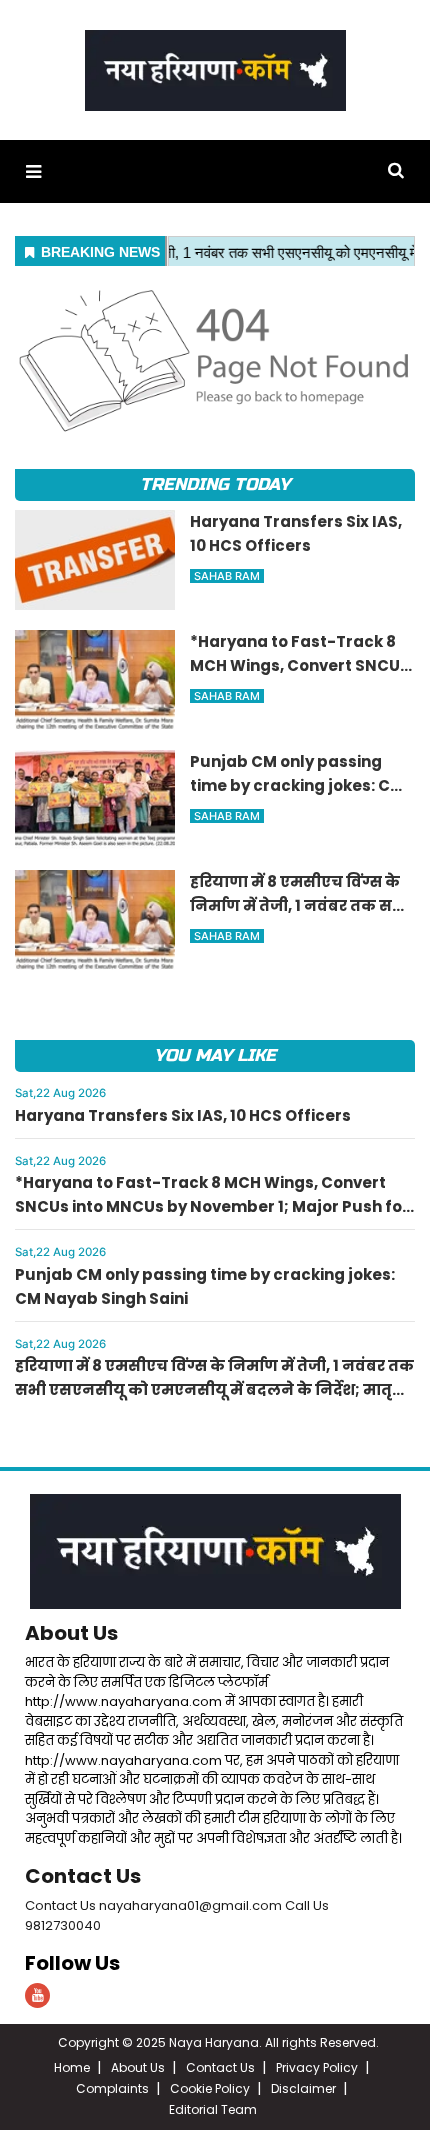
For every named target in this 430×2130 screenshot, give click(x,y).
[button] (33, 171)
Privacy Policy (317, 2067)
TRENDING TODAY (214, 484)
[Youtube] (37, 1995)
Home (72, 2067)
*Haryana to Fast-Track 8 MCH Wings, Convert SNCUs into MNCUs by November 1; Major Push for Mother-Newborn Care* (212, 1206)
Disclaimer (303, 2088)
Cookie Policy (210, 2088)
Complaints (112, 2088)
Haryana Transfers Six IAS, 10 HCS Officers (183, 1115)
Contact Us (83, 1876)
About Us (71, 1633)
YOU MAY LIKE (214, 1055)
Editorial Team (213, 2109)
